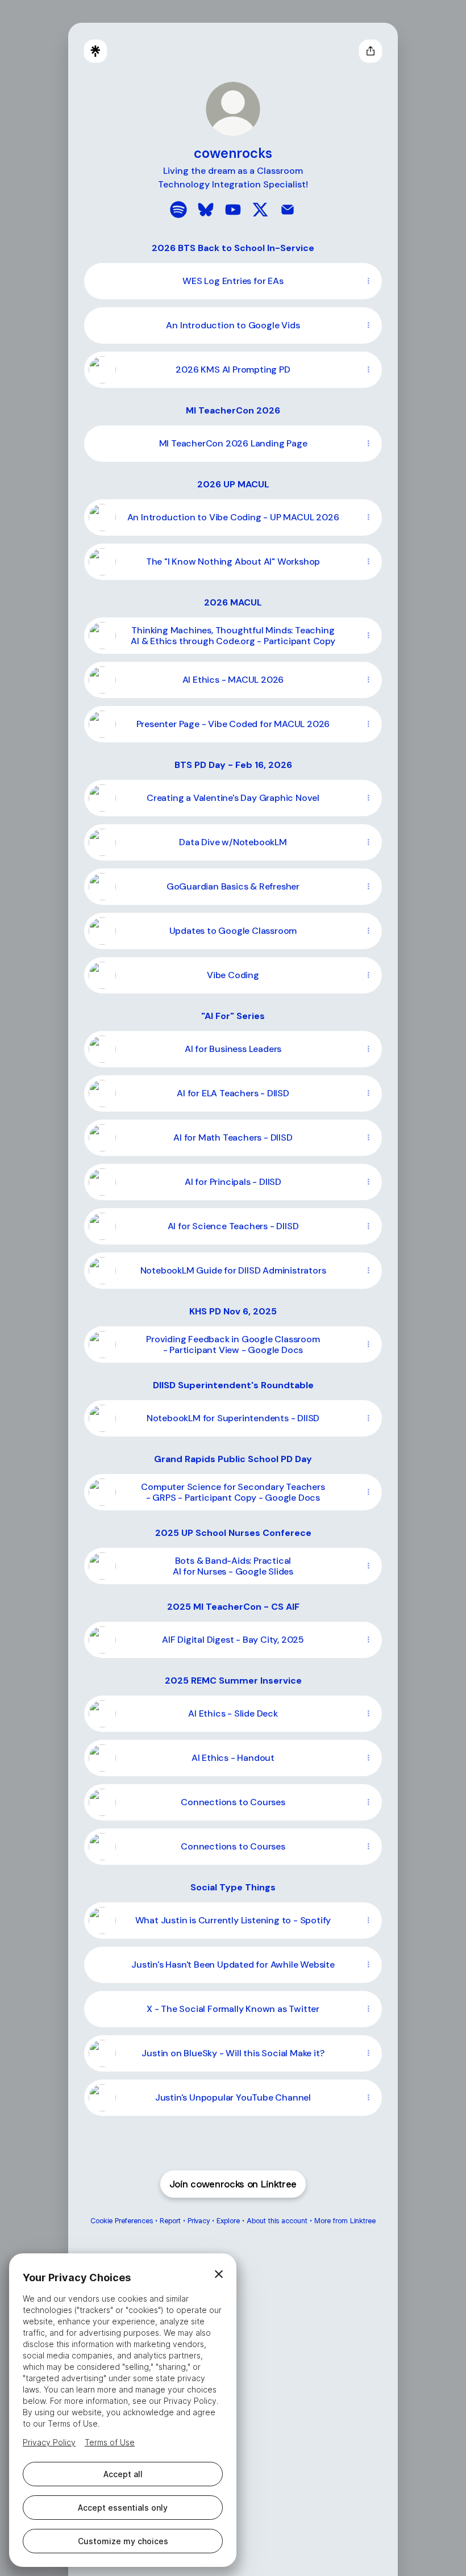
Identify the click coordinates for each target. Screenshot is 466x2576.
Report (170, 2221)
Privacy (199, 2221)
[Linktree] (95, 51)
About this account (277, 2221)
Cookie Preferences (122, 2221)
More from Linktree (345, 2221)
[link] (178, 210)
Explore (228, 2221)
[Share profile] (371, 51)
